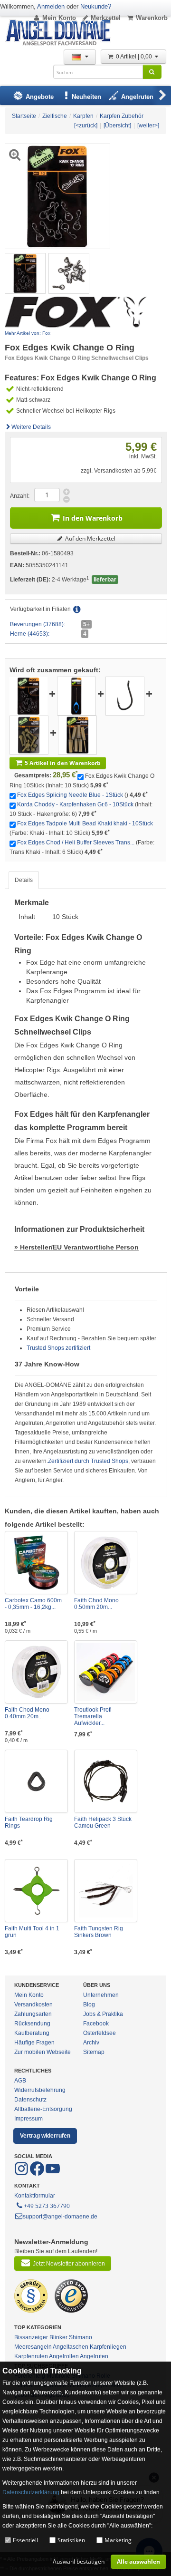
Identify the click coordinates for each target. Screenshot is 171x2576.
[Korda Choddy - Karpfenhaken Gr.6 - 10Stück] (125, 696)
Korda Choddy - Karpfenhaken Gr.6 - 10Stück (75, 804)
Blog (89, 2005)
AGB (20, 2081)
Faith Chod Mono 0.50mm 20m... (96, 1604)
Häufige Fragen (34, 2043)
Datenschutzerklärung (31, 2492)
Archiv (91, 2043)
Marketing (118, 2540)
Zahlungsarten (33, 2014)
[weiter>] (148, 126)
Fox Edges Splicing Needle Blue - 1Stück (70, 795)
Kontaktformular (35, 2196)
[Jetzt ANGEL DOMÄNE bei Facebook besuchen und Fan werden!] (22, 2174)
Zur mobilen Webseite (43, 2052)
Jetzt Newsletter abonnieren (69, 2264)
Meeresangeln (33, 2347)
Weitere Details (31, 427)
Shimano (81, 2337)
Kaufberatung (32, 2033)
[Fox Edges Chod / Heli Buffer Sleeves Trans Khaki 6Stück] (77, 735)
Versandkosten (33, 2005)
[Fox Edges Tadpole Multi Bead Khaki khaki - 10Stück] (29, 735)
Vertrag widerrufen (45, 2136)
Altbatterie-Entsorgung (43, 2109)
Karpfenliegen (108, 2347)
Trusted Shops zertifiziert (58, 1348)
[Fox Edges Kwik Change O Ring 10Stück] (25, 273)
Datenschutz (30, 2100)
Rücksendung (32, 2024)
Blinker (58, 2337)
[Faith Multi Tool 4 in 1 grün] (36, 1891)
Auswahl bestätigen (79, 2561)
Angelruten (94, 2356)
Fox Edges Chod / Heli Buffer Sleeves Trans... (76, 843)
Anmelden (51, 6)
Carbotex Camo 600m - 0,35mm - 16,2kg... (33, 1604)
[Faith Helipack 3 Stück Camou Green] (106, 1781)
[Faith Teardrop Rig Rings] (36, 1781)
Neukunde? (96, 6)
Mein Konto (59, 18)
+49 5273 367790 (47, 2206)
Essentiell (25, 2540)
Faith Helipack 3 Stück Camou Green (103, 1822)
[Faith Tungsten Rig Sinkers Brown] (106, 1891)
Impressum (28, 2119)
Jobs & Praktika (103, 2014)
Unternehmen (101, 1995)
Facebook (96, 2024)
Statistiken (71, 2540)
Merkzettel (106, 18)
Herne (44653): (30, 634)
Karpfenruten (31, 2356)
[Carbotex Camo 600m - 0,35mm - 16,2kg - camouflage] (36, 1563)
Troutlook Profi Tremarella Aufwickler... (93, 1716)
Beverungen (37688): (38, 624)
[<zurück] (86, 126)
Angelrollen (64, 2356)
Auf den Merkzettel (90, 538)
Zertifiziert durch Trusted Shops (88, 1461)
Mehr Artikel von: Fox (28, 333)
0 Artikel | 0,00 (135, 57)
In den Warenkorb (93, 518)
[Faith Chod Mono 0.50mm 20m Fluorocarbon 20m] (106, 1563)
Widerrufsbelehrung (40, 2090)
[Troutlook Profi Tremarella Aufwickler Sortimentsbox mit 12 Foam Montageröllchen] (106, 1672)
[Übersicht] (117, 126)
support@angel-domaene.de (60, 2217)
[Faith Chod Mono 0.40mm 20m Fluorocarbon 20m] (36, 1672)
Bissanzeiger (31, 2337)
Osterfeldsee (100, 2033)
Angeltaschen (71, 2347)
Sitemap (94, 2052)
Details (24, 880)
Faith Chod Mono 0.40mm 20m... (27, 1713)
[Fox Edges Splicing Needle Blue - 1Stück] (76, 696)
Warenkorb (152, 18)
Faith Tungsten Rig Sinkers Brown (99, 1932)
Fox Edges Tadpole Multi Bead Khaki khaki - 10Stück (85, 823)
